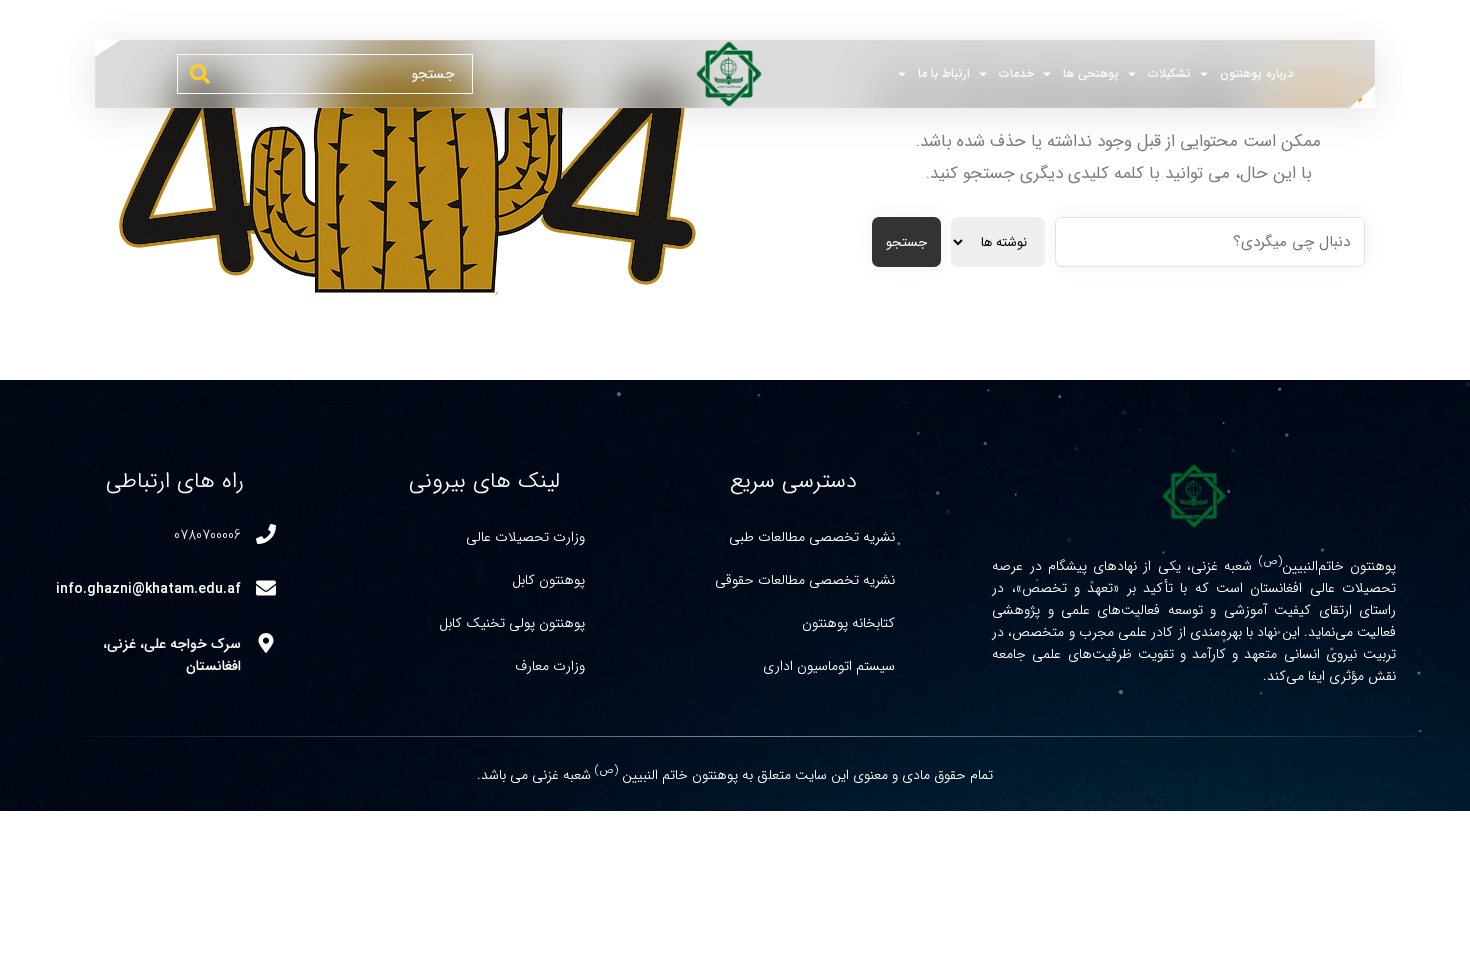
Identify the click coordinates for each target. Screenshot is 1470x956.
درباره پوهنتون (1256, 73)
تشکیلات (1169, 73)
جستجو (906, 242)
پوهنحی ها (1091, 73)
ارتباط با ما (944, 73)
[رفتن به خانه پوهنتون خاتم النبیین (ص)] (718, 74)
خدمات (1016, 73)
